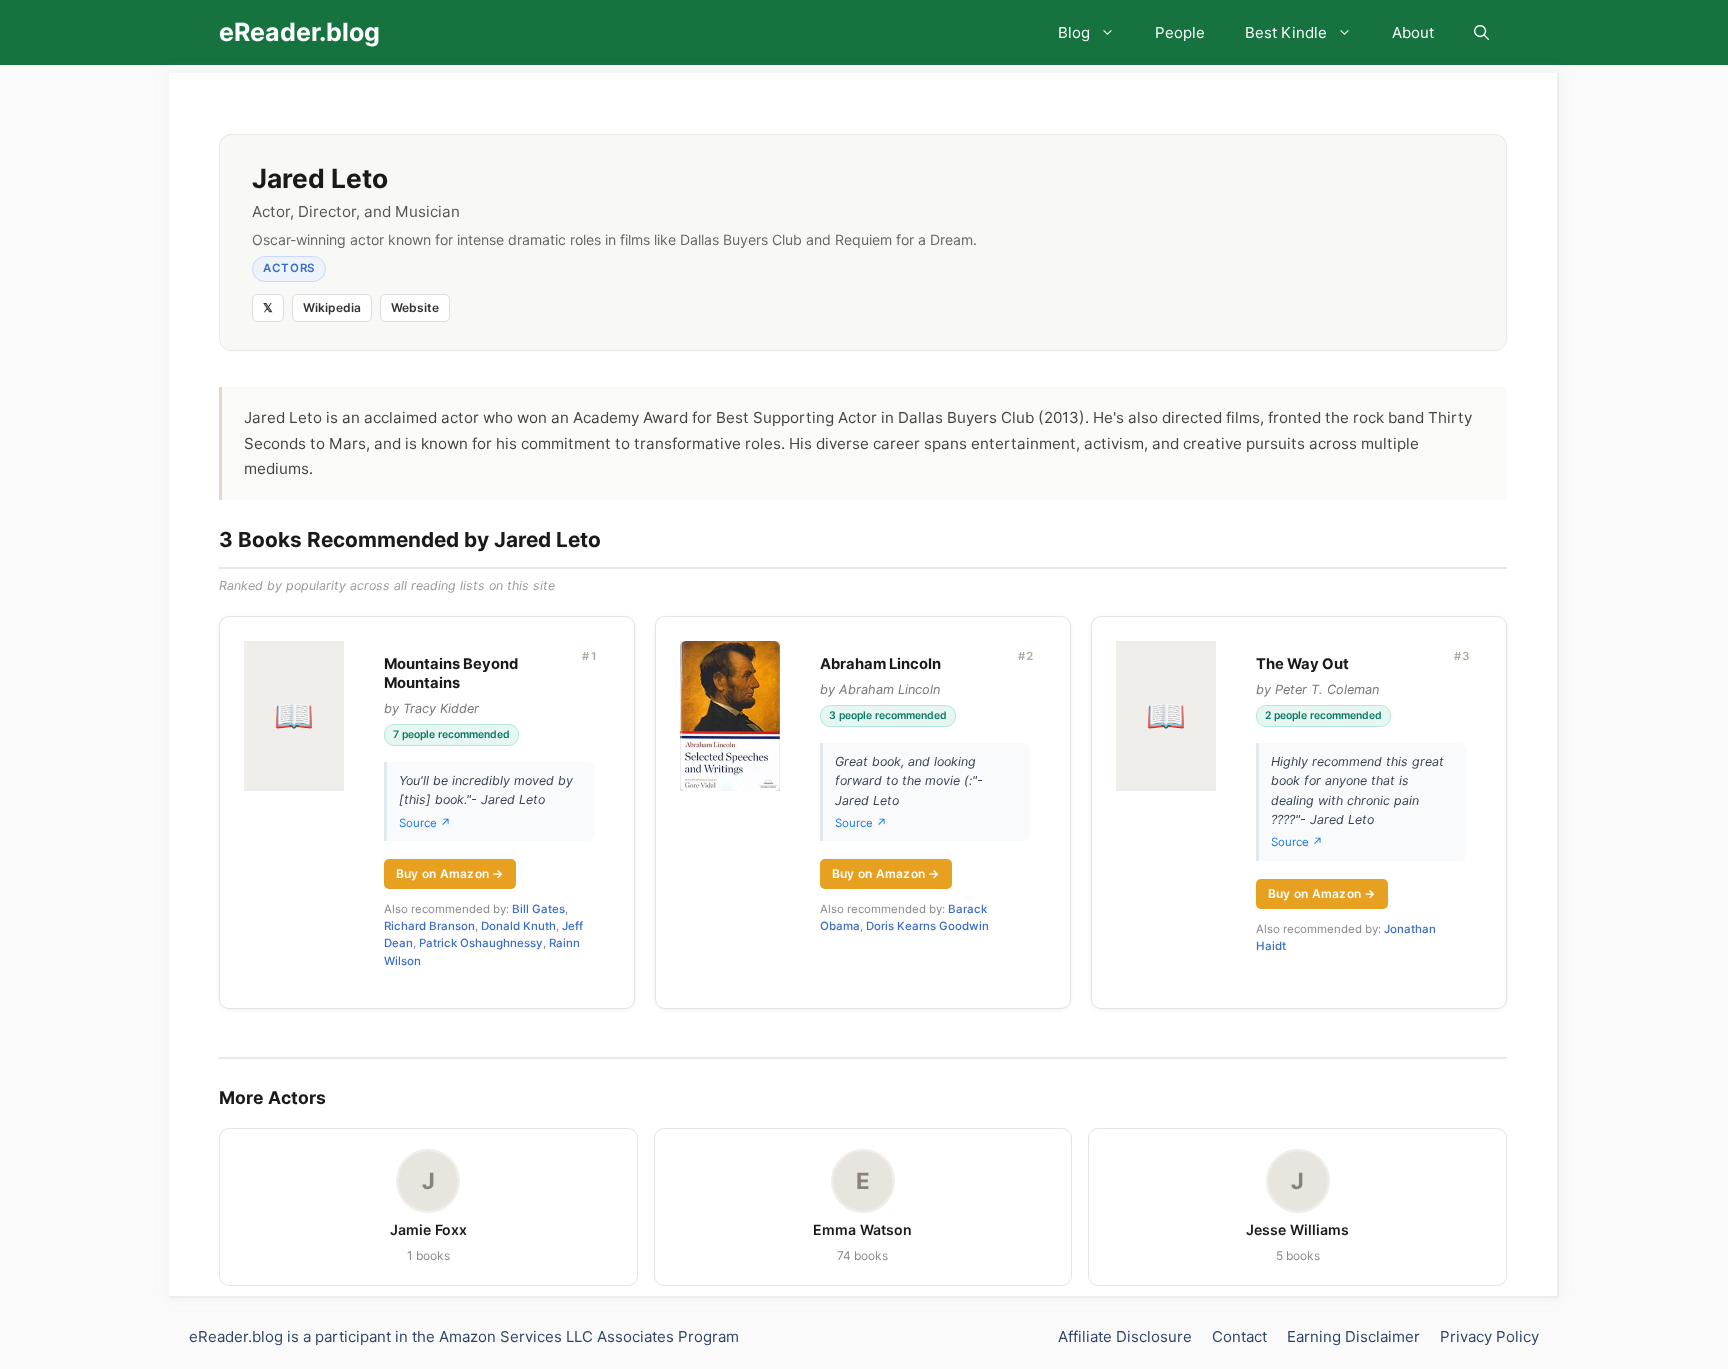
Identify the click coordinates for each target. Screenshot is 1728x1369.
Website (415, 307)
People (1180, 32)
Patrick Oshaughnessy (481, 943)
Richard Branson (429, 926)
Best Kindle (1286, 32)
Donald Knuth (518, 926)
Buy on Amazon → (450, 873)
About (1413, 32)
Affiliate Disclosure (1125, 1336)
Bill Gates (538, 909)
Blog (1074, 32)
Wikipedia (332, 307)
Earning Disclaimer (1353, 1336)
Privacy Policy (1489, 1336)
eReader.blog (299, 32)
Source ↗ (425, 823)
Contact (1239, 1336)
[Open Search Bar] (1481, 32)
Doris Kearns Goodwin (927, 926)
